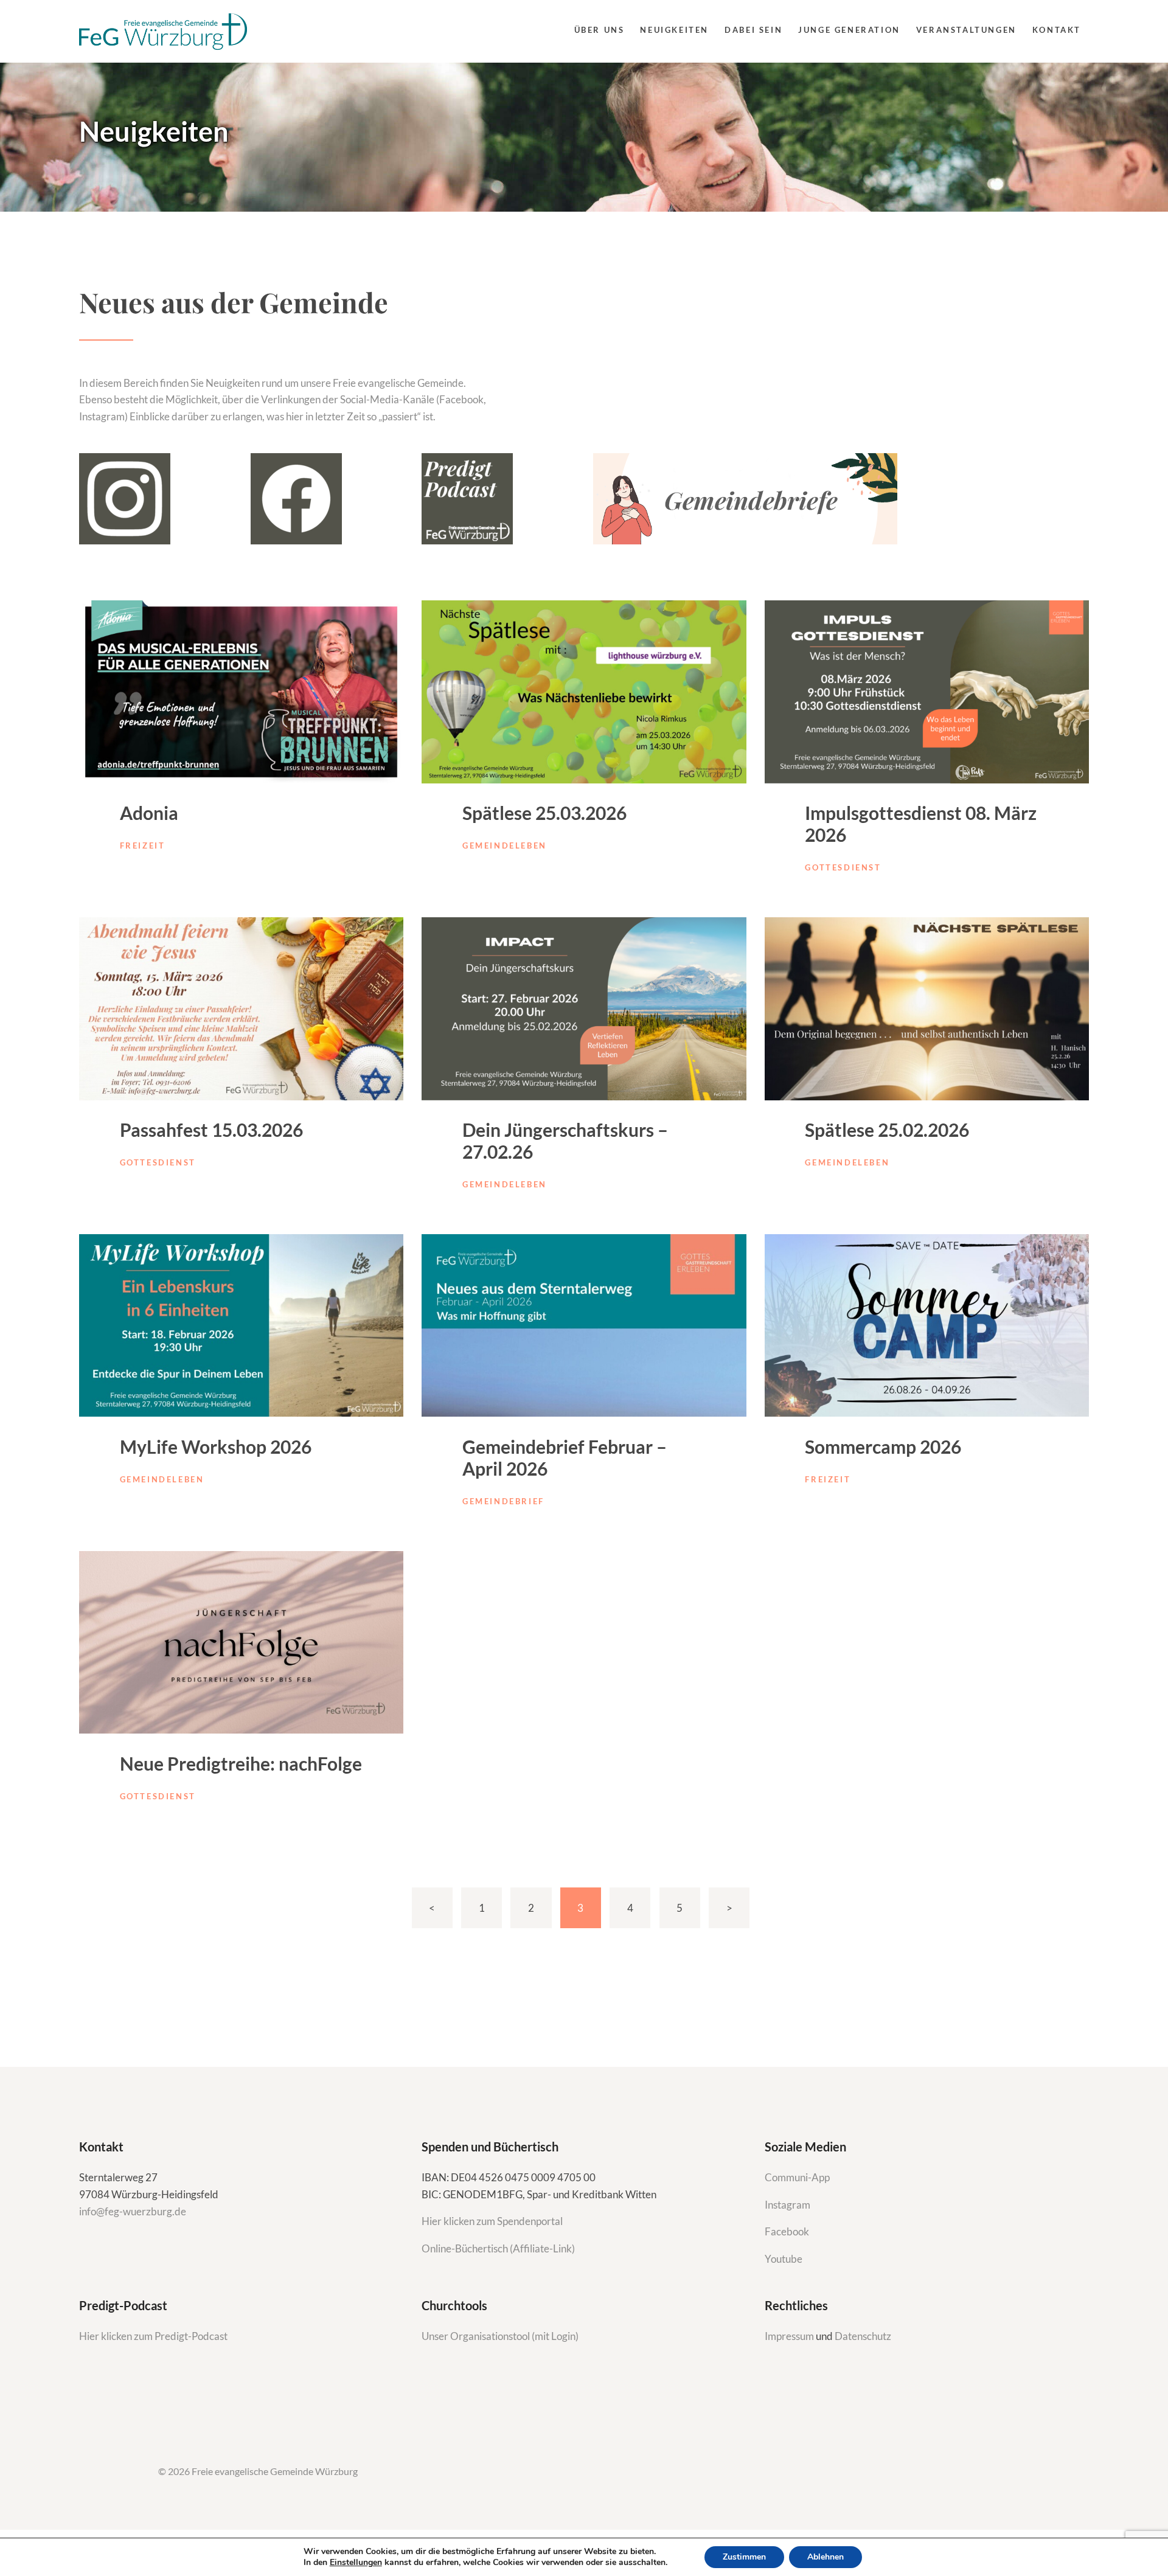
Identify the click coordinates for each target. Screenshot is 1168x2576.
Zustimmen (744, 2557)
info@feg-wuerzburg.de (133, 2211)
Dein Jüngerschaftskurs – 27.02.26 (565, 1140)
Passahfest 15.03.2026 (211, 1130)
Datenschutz (863, 2336)
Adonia (149, 813)
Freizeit (143, 845)
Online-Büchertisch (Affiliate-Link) (498, 2248)
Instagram (788, 2205)
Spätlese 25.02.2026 (887, 1130)
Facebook (787, 2231)
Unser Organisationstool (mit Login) (500, 2336)
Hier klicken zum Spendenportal (492, 2221)
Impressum (790, 2336)
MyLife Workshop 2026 (216, 1446)
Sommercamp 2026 (883, 1446)
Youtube (784, 2259)
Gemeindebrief (503, 1501)
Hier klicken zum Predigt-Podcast (153, 2336)
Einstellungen (356, 2563)
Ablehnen (826, 2557)
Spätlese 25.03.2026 (544, 813)
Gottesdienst (843, 867)
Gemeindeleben (505, 845)
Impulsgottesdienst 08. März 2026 (921, 824)
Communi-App (797, 2177)
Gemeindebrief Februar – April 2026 (565, 1457)
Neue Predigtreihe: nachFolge (241, 1763)
